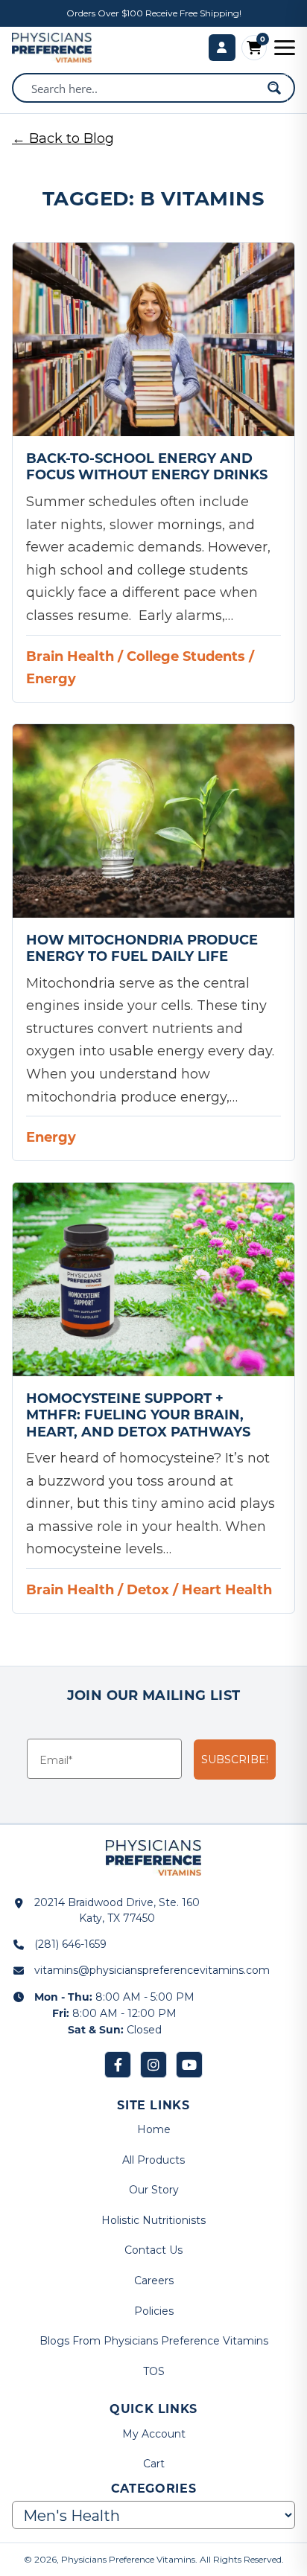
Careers (154, 2281)
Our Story (154, 2190)
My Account (154, 2434)
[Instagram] (153, 2065)
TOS (154, 2371)
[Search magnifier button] (274, 88)
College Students (186, 656)
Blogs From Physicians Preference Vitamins (154, 2341)
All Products (153, 2160)
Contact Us (153, 2250)
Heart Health (227, 1589)
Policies (154, 2311)
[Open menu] (285, 48)
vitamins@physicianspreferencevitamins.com (152, 1970)
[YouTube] (189, 2065)
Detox (148, 1589)
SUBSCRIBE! (235, 1760)
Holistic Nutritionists (153, 2220)
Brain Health (70, 656)
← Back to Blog (63, 138)
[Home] (52, 48)
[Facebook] (118, 2065)
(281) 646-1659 (70, 1944)
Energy (51, 678)
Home (154, 2129)
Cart (154, 2464)
